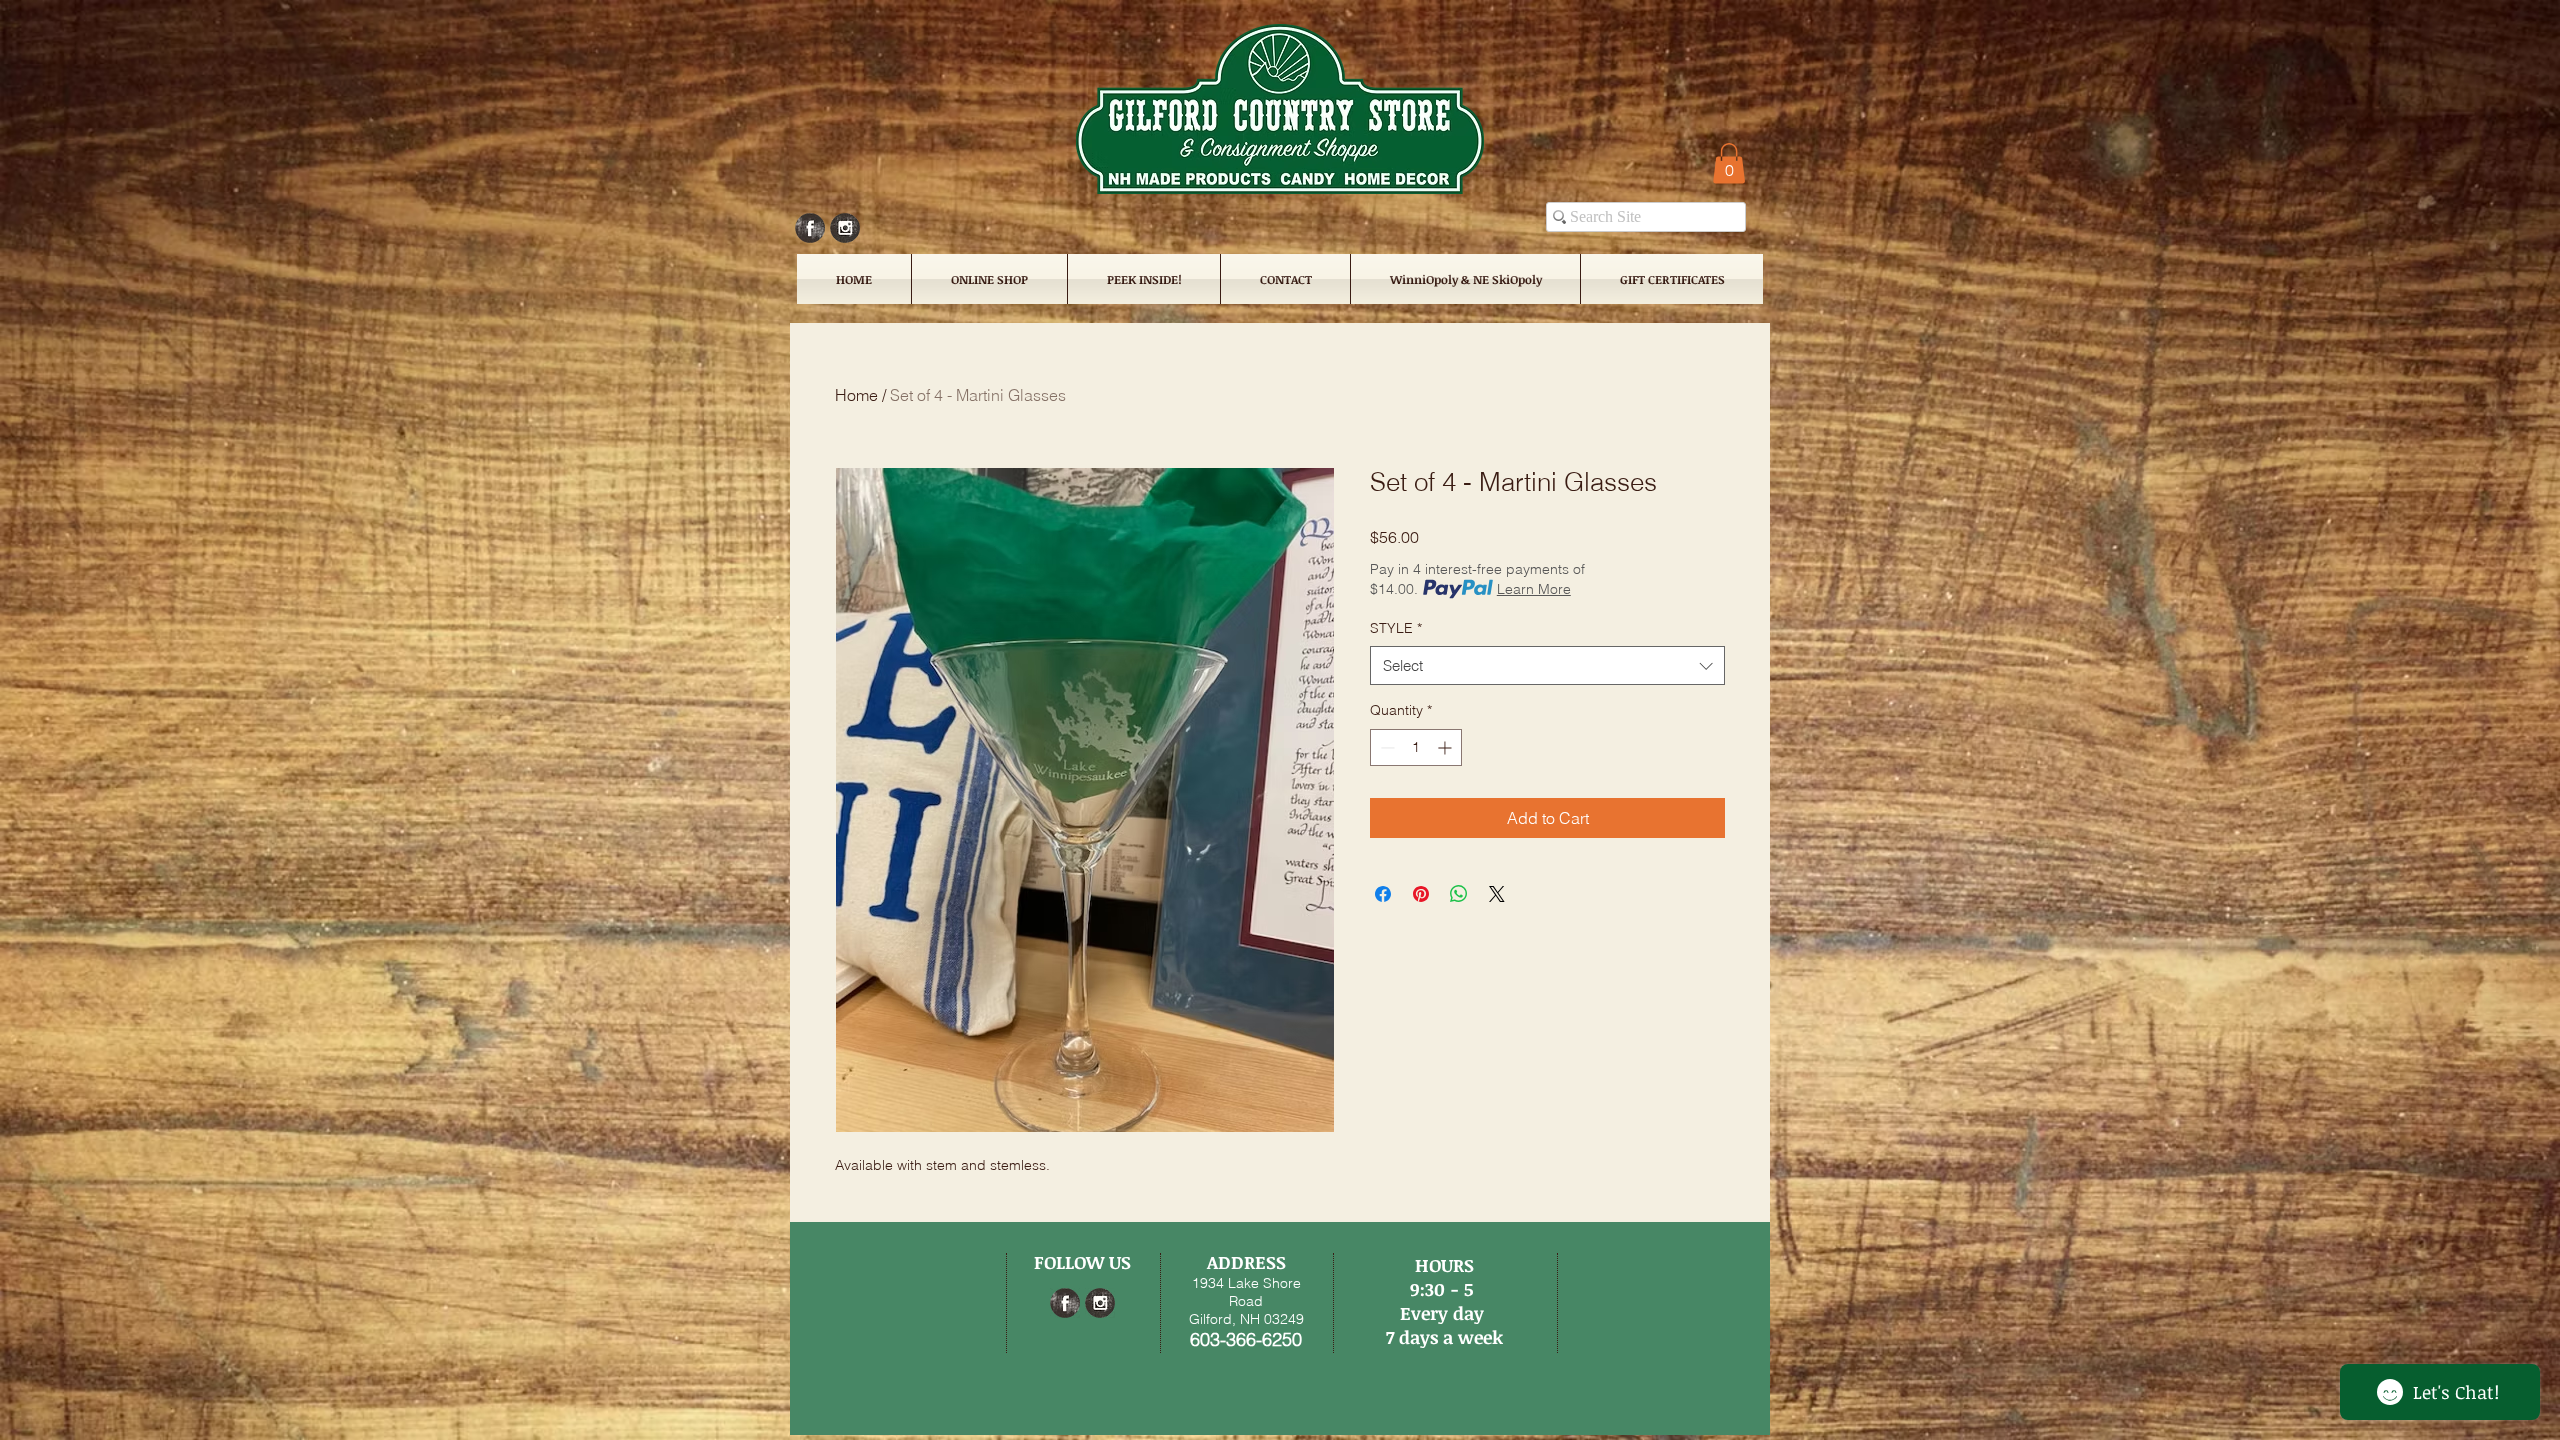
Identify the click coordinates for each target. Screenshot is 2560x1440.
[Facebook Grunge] (810, 228)
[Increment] (1446, 747)
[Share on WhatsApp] (1459, 894)
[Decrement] (1385, 747)
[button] (1729, 163)
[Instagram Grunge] (845, 228)
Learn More (1534, 589)
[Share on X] (1497, 894)
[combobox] (1547, 665)
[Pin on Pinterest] (1421, 894)
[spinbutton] (1416, 747)
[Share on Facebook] (1383, 894)
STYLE (1396, 628)
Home (856, 395)
